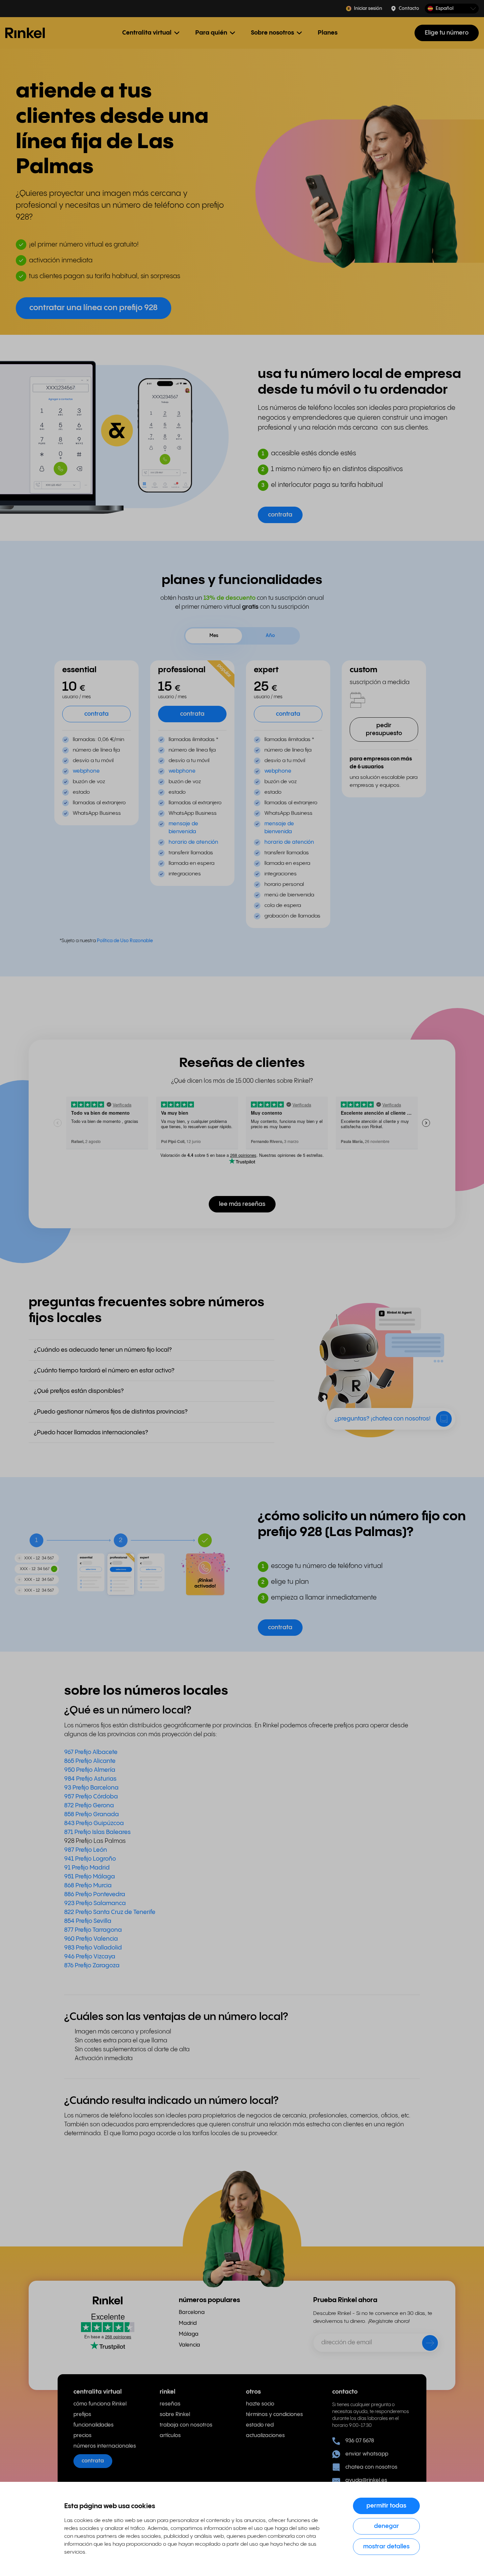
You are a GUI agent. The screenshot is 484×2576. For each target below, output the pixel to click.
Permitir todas (386, 2506)
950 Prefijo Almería (90, 1770)
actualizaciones (265, 2436)
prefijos (82, 2415)
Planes (328, 33)
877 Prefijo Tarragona (93, 1930)
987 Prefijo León (86, 1850)
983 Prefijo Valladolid (93, 1948)
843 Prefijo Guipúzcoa (94, 1823)
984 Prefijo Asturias (90, 1779)
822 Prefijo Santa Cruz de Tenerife (110, 1912)
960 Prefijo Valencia (91, 1939)
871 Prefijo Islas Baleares (97, 1832)
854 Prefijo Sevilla (88, 1921)
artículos (170, 2436)
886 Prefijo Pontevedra (95, 1894)
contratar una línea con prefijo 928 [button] (94, 308)
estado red (260, 2425)
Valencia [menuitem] (189, 2345)
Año (270, 636)
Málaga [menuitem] (189, 2334)
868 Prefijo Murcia (88, 1886)
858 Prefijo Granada (92, 1814)
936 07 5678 (360, 2441)
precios (82, 2436)
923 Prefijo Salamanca (95, 1903)
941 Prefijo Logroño (90, 1859)
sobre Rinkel (175, 2415)
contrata (93, 2461)
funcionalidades (94, 2425)
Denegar (387, 2526)
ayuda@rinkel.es (366, 2480)
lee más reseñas (242, 1204)
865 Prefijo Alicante (90, 1761)
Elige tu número (447, 33)
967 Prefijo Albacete (91, 1752)
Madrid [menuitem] (188, 2323)
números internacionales (105, 2446)
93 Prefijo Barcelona (91, 1788)
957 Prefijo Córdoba (91, 1797)
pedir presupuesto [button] (384, 729)
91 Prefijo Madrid (87, 1868)
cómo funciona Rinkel (100, 2404)
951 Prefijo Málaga (90, 1877)
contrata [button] (280, 515)
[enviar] (426, 2344)
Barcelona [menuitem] (192, 2312)
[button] (452, 9)
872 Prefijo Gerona (89, 1806)
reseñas (170, 2404)
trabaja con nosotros (186, 2425)
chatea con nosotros (371, 2467)
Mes (214, 636)
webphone (86, 771)
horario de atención (193, 842)
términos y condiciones (274, 2415)
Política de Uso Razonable (125, 941)
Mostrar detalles (386, 2547)
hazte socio (260, 2404)
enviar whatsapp (367, 2454)
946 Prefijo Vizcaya (91, 1957)
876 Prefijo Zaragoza (92, 1965)
